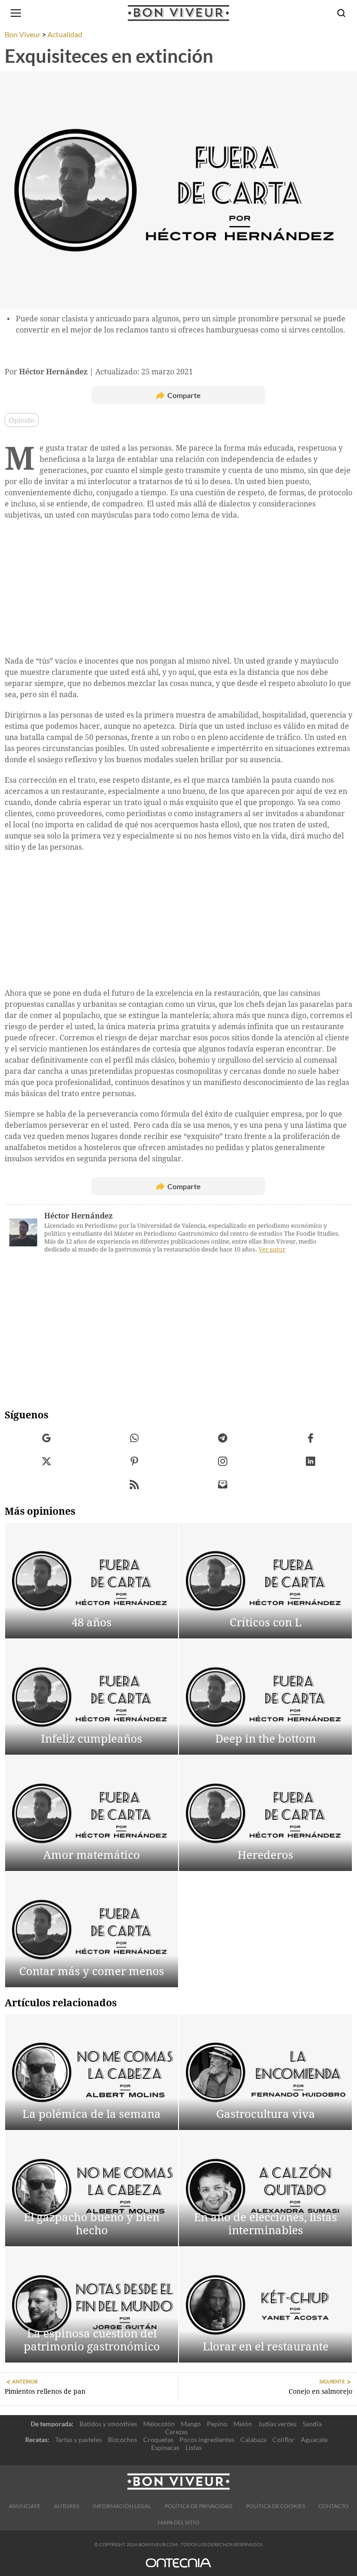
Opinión (22, 420)
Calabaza (253, 2440)
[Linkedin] (311, 1461)
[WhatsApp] (135, 1438)
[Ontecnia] (178, 2567)
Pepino (217, 2424)
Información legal (122, 2506)
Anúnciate (25, 2506)
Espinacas (165, 2447)
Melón (243, 2424)
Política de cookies (275, 2506)
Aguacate (314, 2440)
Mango (191, 2424)
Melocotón (159, 2424)
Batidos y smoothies (108, 2424)
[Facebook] (311, 1438)
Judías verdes (277, 2424)
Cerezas (176, 2432)
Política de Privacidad (198, 2506)
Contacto (334, 2506)
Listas (194, 2447)
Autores (66, 2506)
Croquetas (158, 2440)
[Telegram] (223, 1438)
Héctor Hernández (78, 1216)
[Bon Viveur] (178, 13)
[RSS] (135, 1485)
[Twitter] (47, 1461)
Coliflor (284, 2440)
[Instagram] (223, 1461)
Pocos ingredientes (207, 2440)
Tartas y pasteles (79, 2440)
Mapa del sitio (178, 2522)
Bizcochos (122, 2440)
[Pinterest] (135, 1461)
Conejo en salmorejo (321, 2391)
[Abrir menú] (16, 13)
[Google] (47, 1438)
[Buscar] (341, 13)
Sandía (312, 2424)
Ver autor (272, 1249)
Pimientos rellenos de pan (45, 2391)
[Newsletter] (223, 1485)
